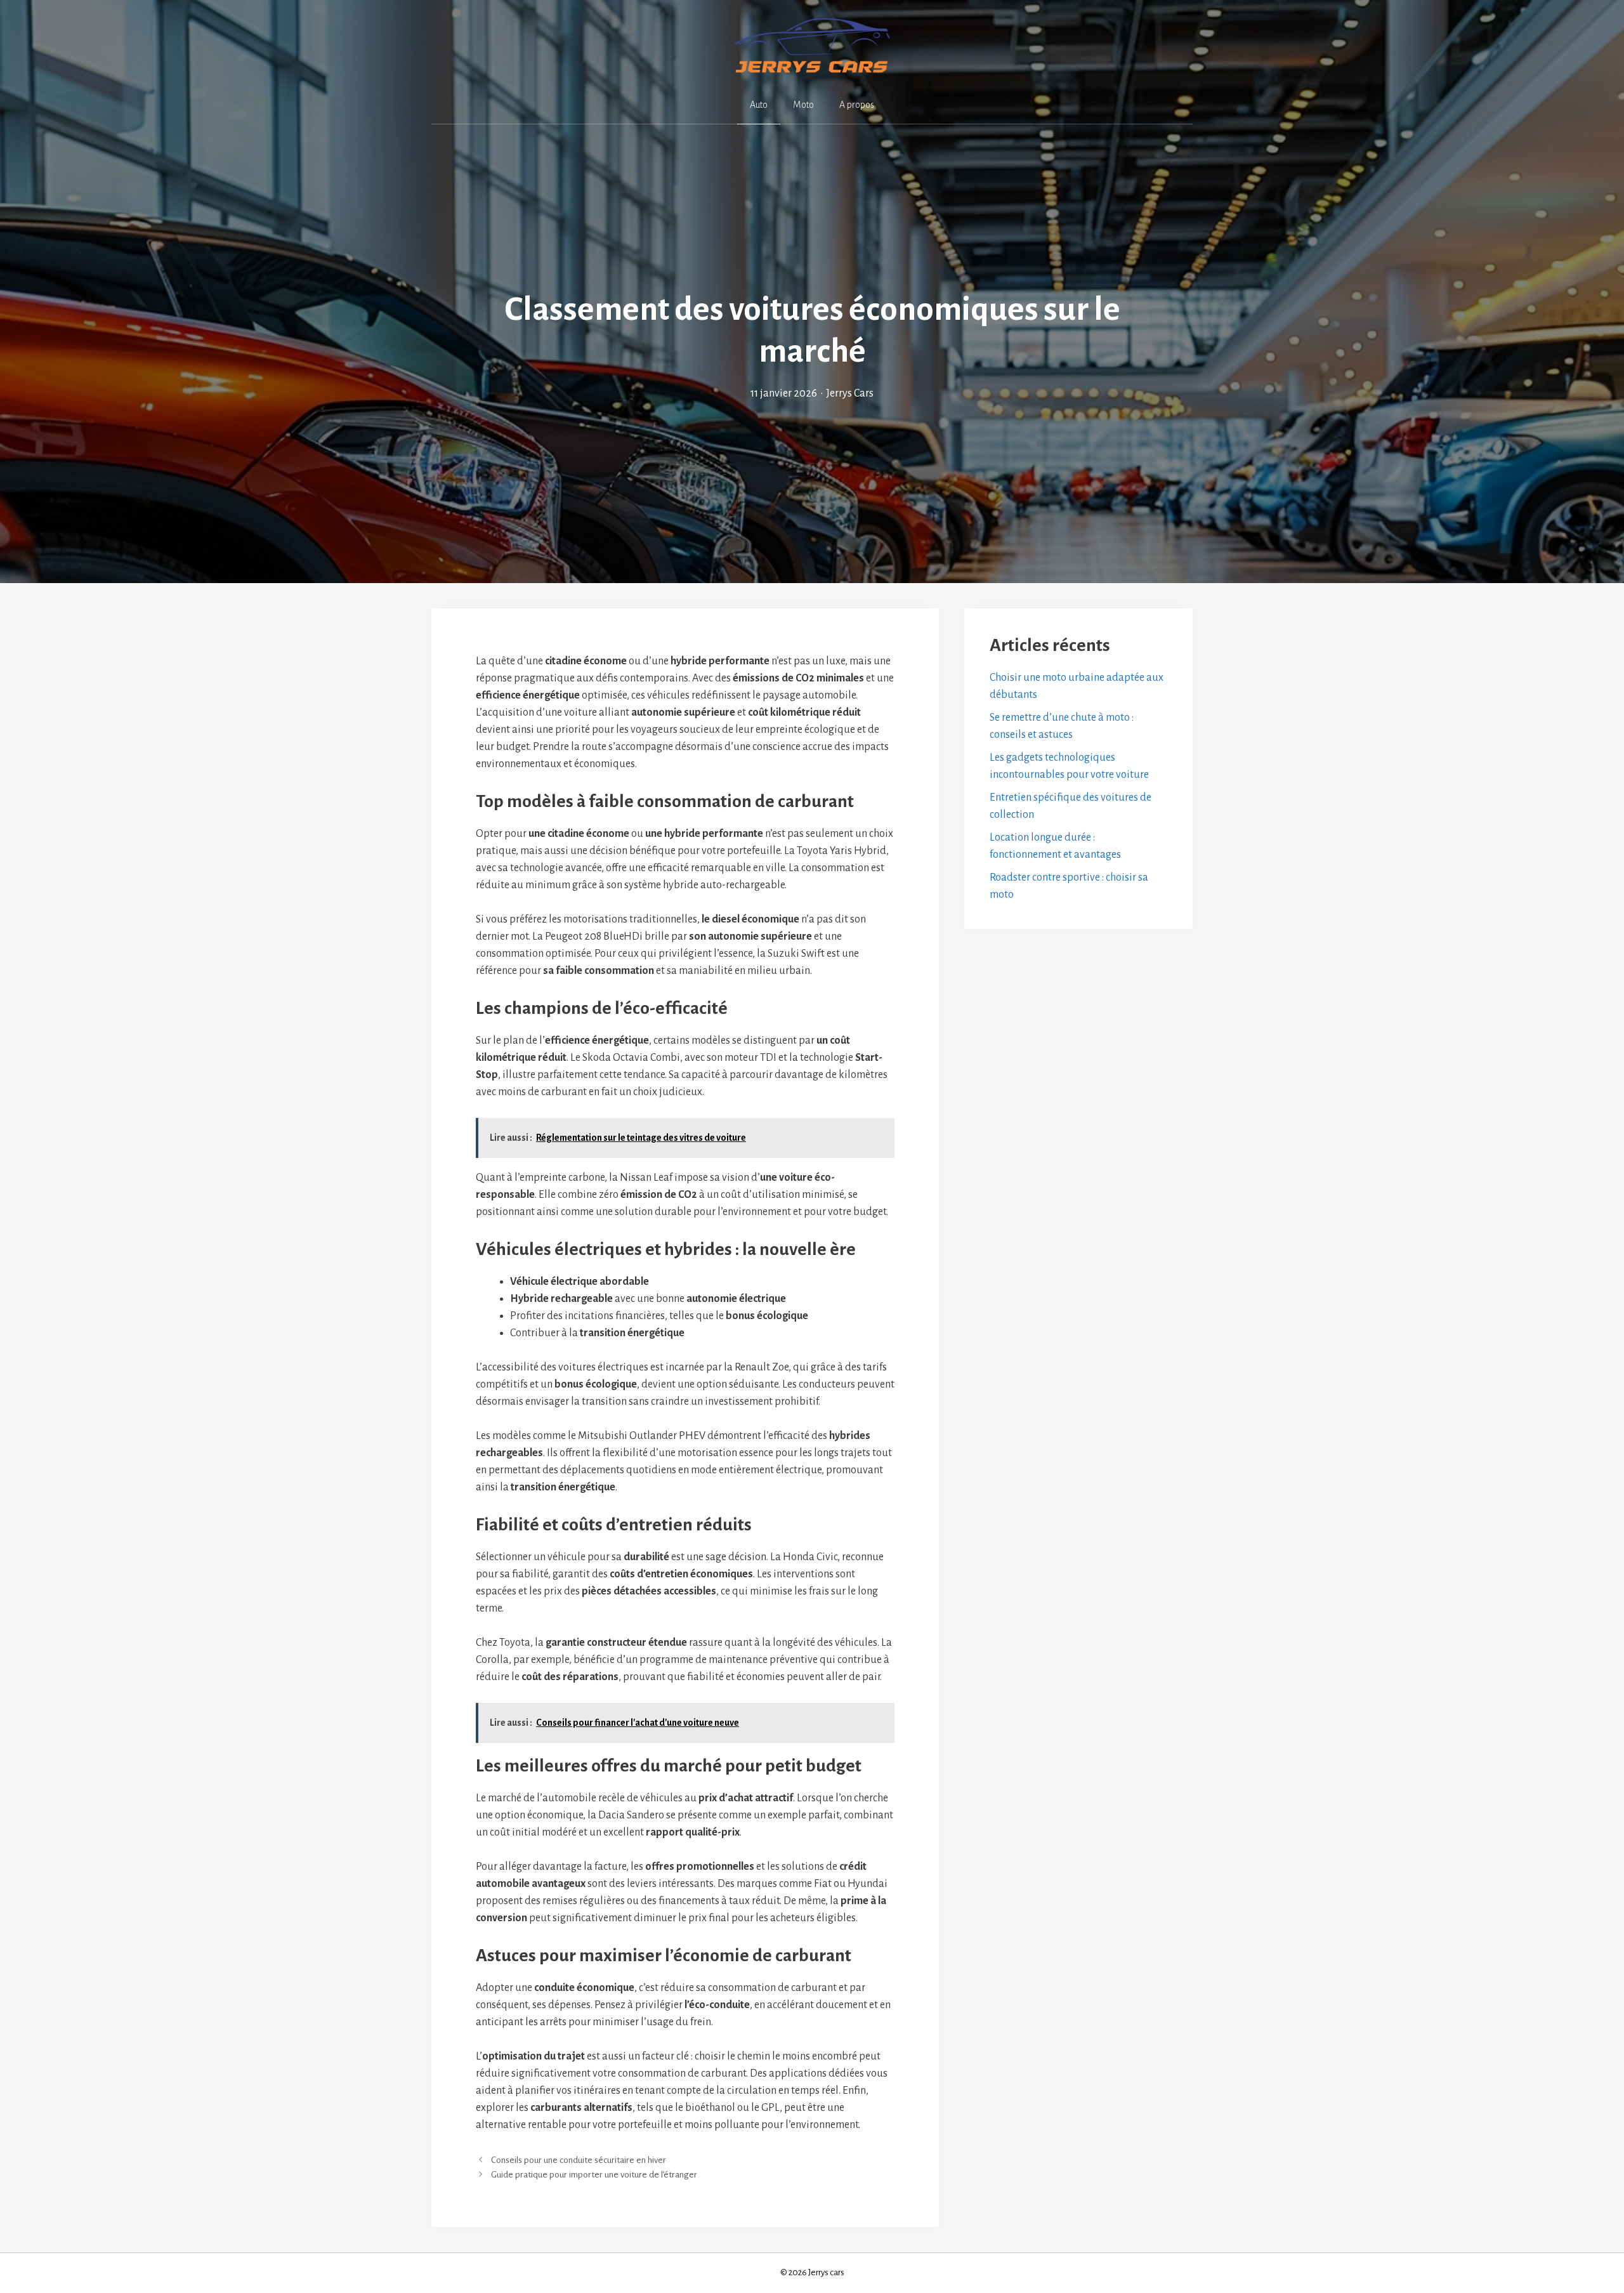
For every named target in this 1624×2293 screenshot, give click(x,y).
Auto (759, 105)
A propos (857, 105)
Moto (803, 105)
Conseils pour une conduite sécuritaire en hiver (579, 2160)
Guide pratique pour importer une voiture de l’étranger (594, 2175)
